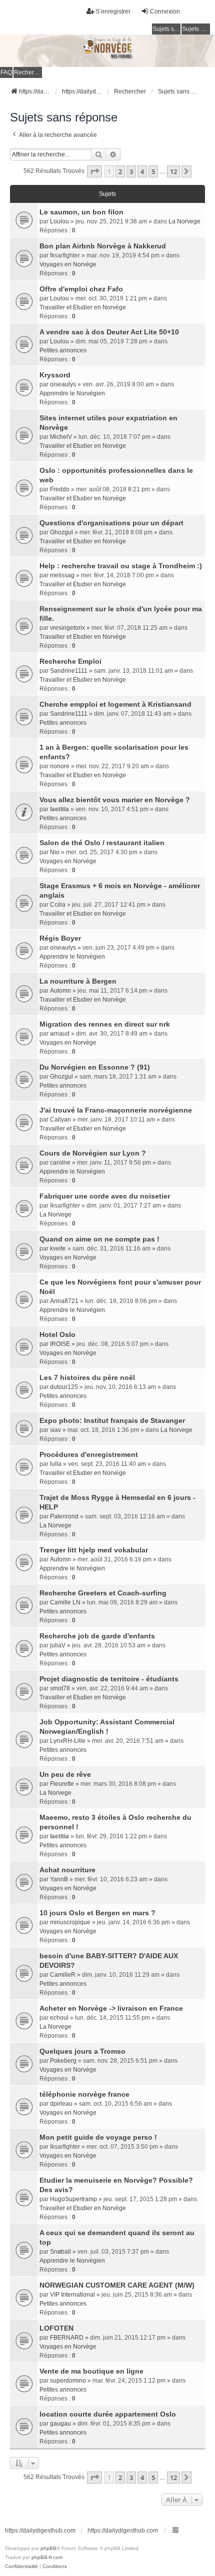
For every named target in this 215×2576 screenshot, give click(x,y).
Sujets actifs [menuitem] (196, 29)
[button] (94, 171)
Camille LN (65, 1602)
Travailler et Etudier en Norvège (83, 307)
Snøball (60, 2252)
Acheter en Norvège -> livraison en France (111, 2008)
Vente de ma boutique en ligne (91, 2371)
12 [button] (173, 171)
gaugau (60, 2424)
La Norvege (184, 221)
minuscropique (70, 1922)
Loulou (59, 221)
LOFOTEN (56, 2328)
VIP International (72, 2295)
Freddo (60, 489)
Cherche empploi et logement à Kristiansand (115, 704)
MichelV (61, 437)
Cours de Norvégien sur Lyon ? (93, 1153)
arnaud (60, 1034)
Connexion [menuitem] (165, 11)
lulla (56, 1464)
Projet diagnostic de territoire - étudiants (109, 1679)
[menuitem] (21, 2567)
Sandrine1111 (69, 671)
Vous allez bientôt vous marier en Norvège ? (115, 800)
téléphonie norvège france (84, 2094)
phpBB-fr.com (47, 2557)
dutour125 (64, 1387)
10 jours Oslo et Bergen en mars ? (97, 1913)
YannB (59, 1879)
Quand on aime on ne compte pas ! (99, 1239)
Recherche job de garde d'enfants (97, 1636)
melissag (62, 575)
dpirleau (61, 2104)
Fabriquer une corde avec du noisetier (105, 1196)
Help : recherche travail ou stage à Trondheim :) (121, 566)
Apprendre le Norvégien (72, 393)
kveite (58, 1249)
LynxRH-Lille (68, 1741)
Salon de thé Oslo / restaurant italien (102, 843)
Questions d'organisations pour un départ (111, 523)
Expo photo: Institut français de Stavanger (112, 1420)
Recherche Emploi (70, 661)
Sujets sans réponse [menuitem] (166, 29)
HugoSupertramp (73, 2199)
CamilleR (63, 1975)
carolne (60, 1163)
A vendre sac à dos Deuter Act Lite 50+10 (109, 332)
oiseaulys (63, 384)
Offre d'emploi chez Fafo (81, 289)
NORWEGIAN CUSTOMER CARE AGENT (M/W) (117, 2285)
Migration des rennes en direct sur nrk (105, 1024)
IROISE (60, 1344)
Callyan (60, 1120)
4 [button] (142, 171)
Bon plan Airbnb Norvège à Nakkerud (103, 246)
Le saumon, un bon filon (81, 212)
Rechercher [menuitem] (28, 72)
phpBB (48, 2548)
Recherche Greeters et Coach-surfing (103, 1593)
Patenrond (64, 1516)
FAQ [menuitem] (6, 72)
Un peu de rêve (65, 1774)
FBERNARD (67, 2338)
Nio (55, 852)
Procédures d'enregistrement (89, 1454)
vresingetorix (67, 628)
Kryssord (55, 375)
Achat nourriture (67, 1870)
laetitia (59, 809)
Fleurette (62, 1784)
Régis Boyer (60, 938)
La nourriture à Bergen (78, 981)
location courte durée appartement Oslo (108, 2414)
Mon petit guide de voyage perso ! (98, 2137)
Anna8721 (64, 1301)
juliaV (58, 1645)
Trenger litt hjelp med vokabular (94, 1550)
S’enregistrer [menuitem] (113, 11)
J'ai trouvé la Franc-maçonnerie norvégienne (116, 1110)
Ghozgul (61, 532)
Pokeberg (63, 2061)
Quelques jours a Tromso (82, 2051)
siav (55, 1430)
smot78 (60, 1688)
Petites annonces (63, 350)
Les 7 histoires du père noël (87, 1377)
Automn (60, 991)
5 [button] (153, 171)
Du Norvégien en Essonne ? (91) (95, 1067)
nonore (60, 766)
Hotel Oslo (57, 1334)
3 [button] (131, 171)
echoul (59, 2018)
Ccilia (58, 905)
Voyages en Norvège (68, 264)
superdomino (68, 2381)
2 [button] (120, 171)
